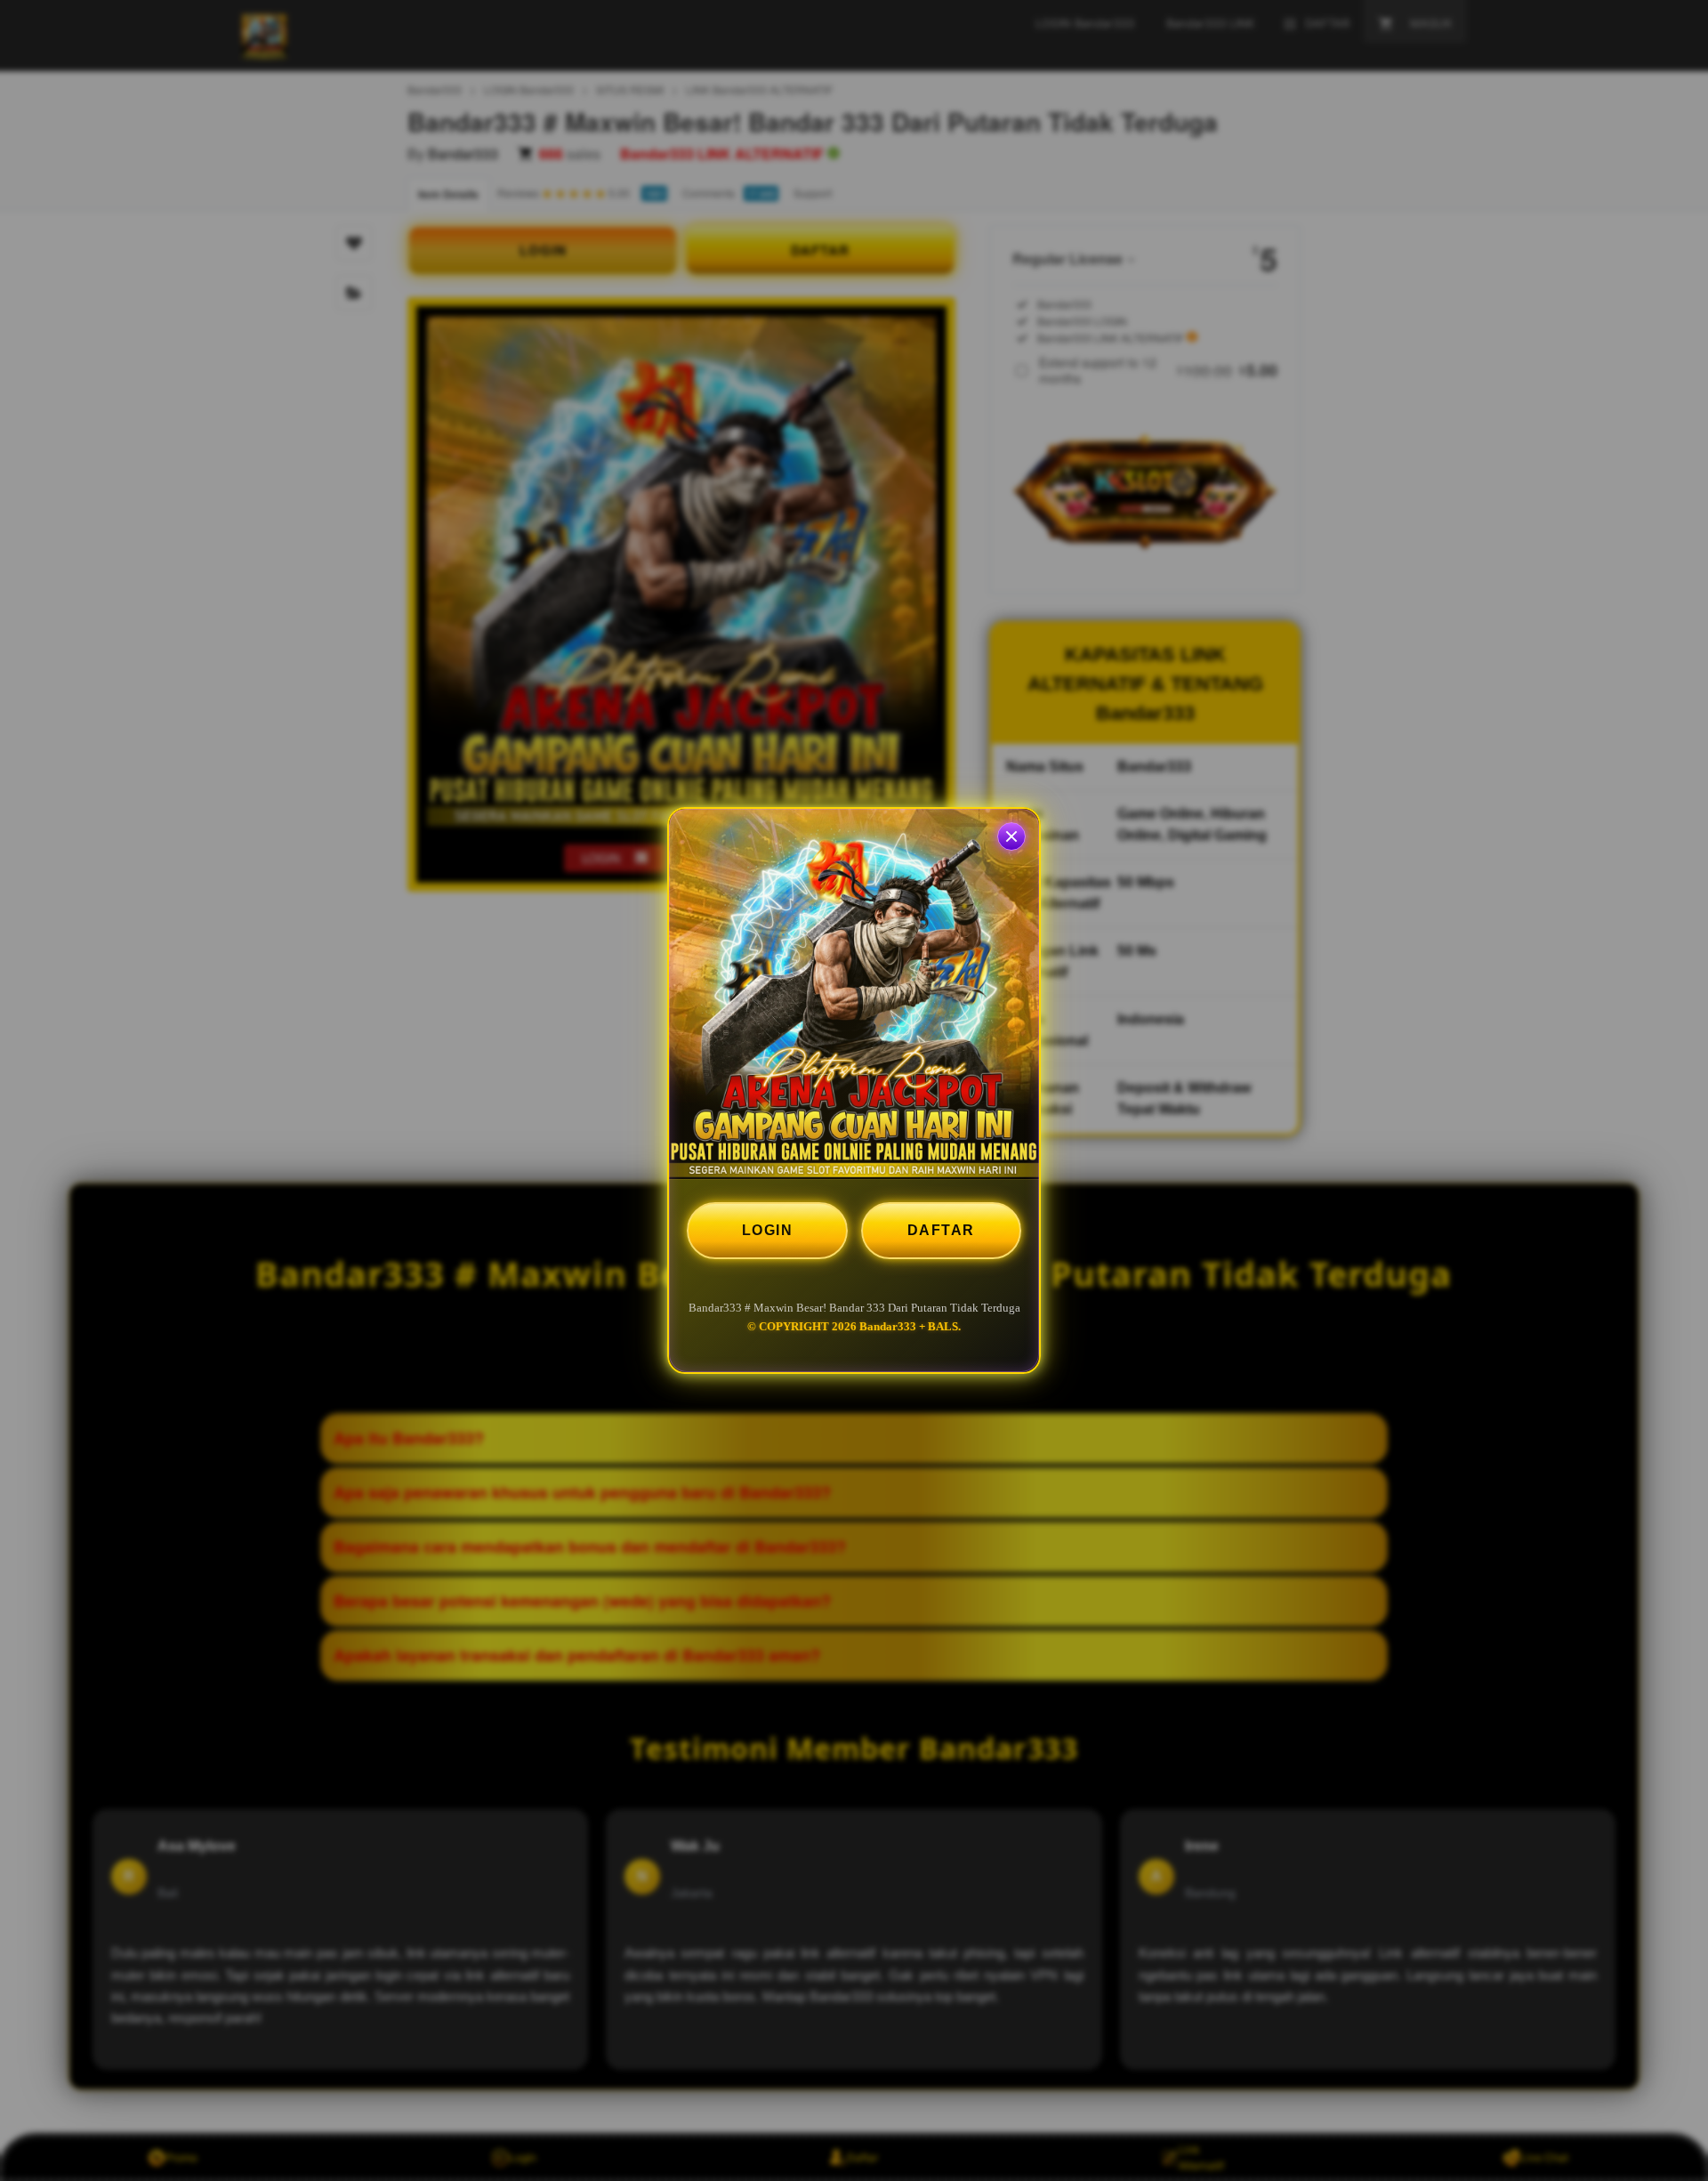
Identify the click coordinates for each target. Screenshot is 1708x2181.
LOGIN (768, 1230)
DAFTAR (941, 1230)
